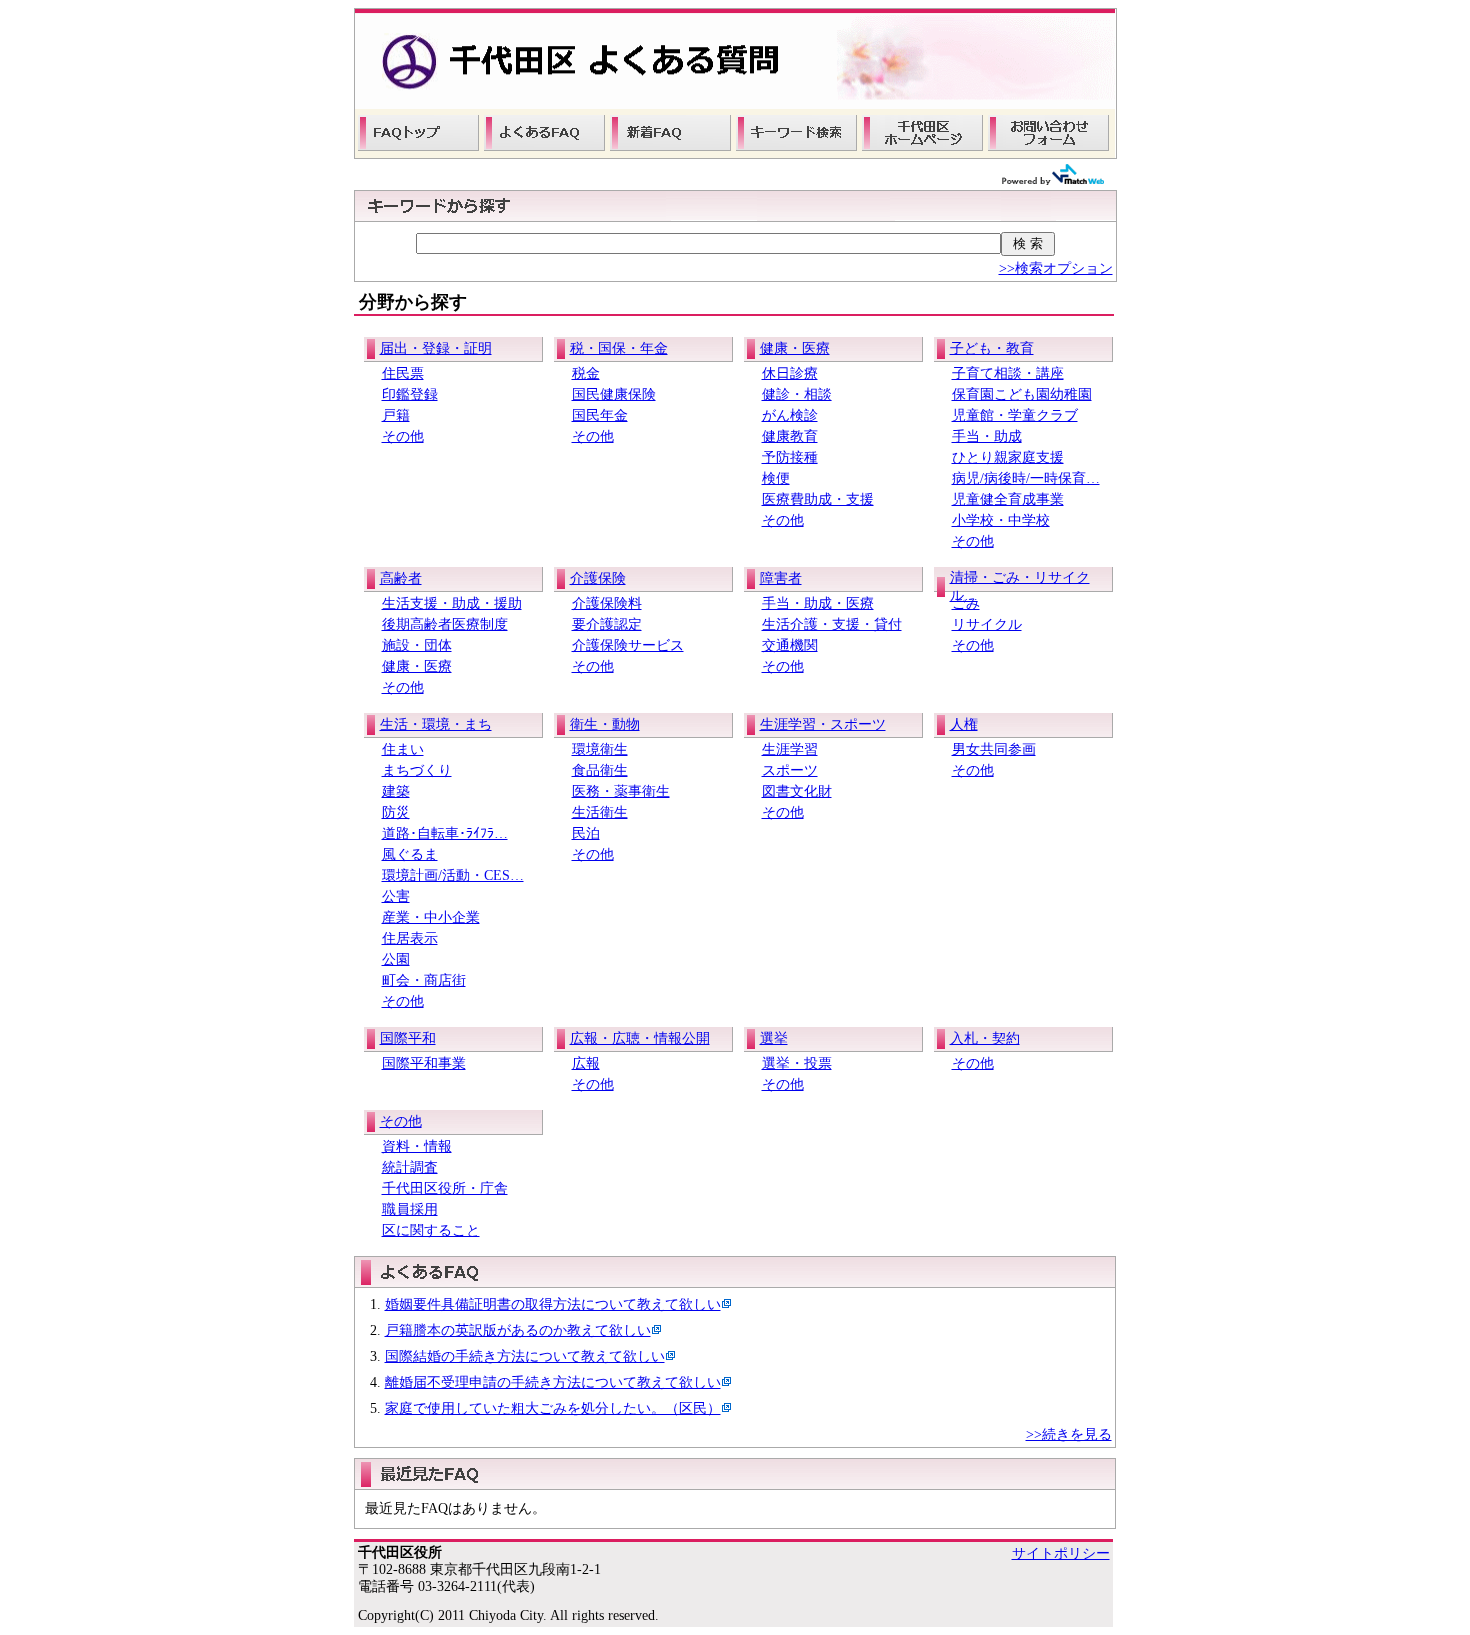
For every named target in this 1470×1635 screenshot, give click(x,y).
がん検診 (790, 415)
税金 (586, 373)
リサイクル (987, 624)
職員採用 (410, 1209)
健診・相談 (797, 394)
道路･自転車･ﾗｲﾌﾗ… (445, 833)
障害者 (781, 578)
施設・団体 (417, 645)
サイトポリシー (1061, 1553)
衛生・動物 (605, 724)
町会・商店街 (424, 980)
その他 (403, 436)
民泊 (586, 833)
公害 (396, 896)
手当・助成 (987, 436)
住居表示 (410, 938)
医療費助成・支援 (818, 499)
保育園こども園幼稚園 (1022, 394)
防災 (396, 812)
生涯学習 (790, 749)
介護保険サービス (628, 645)
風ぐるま (410, 854)
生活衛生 (600, 812)
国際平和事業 (424, 1063)
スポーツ (790, 770)
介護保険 (598, 578)
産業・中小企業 (431, 917)
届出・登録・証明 (436, 348)
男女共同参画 (994, 749)
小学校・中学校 (1001, 520)
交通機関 (790, 645)
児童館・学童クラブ (1015, 415)
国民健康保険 (614, 394)
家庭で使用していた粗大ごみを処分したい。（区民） (553, 1408)
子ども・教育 (992, 348)
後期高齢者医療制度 (445, 624)
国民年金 (600, 415)
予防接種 (790, 457)
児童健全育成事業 (1008, 499)
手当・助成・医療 (818, 603)
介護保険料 (607, 603)
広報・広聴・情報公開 (640, 1038)
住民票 (403, 373)
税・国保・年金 (619, 348)
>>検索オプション (1056, 268)
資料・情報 (417, 1146)
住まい (403, 749)
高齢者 (401, 578)
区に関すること (431, 1230)
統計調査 (410, 1167)
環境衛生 (600, 749)
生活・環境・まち (436, 724)
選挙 (774, 1038)
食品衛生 (600, 770)
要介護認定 (607, 624)
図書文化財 (797, 791)
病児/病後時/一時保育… (1026, 478)
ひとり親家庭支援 (1008, 457)
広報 (586, 1063)
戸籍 (396, 415)
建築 (396, 791)
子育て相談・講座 (1008, 373)
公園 (396, 959)
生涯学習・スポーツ (823, 724)
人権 (964, 724)
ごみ (966, 603)
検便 (776, 478)
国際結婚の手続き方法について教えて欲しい (525, 1356)
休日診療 (790, 373)
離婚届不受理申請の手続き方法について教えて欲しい (553, 1382)
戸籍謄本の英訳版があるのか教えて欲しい (518, 1330)
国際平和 (408, 1038)
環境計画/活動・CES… (453, 875)
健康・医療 (795, 348)
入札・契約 (985, 1038)
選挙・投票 (797, 1063)
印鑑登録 (410, 394)
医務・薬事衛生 (621, 791)
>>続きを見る (1069, 1434)
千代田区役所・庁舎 (445, 1188)
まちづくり (417, 770)
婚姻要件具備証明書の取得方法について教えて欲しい (553, 1304)
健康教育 (790, 436)
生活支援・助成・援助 (452, 603)
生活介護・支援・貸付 (832, 624)
